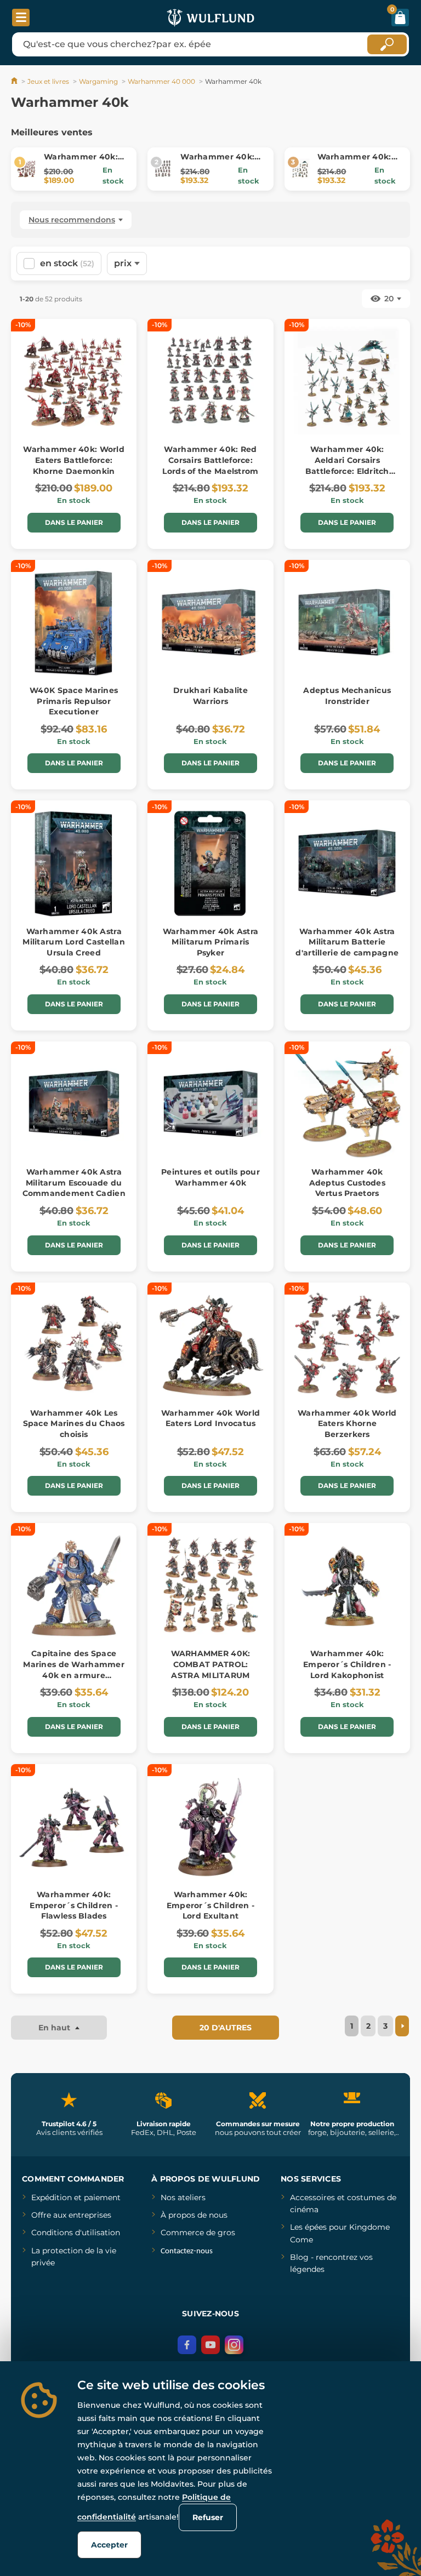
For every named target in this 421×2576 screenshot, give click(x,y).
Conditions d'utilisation (76, 2232)
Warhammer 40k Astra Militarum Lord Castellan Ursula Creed (74, 942)
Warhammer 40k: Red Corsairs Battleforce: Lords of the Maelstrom (210, 460)
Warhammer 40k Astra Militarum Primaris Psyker (210, 942)
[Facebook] (187, 2345)
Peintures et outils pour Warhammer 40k (210, 1177)
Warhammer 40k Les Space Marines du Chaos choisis (74, 1424)
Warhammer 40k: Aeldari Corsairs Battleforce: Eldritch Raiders (347, 465)
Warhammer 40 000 (161, 81)
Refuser (208, 2517)
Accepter (109, 2545)
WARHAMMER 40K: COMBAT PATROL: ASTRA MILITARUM (211, 1664)
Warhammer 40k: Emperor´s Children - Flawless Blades (74, 1905)
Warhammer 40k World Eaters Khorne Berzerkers (347, 1424)
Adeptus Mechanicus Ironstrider (347, 696)
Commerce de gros (198, 2232)
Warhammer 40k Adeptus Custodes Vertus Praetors (347, 1183)
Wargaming (98, 81)
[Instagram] (234, 2345)
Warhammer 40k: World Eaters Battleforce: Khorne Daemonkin (74, 460)
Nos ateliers (183, 2197)
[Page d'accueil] (15, 81)
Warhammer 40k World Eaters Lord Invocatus (210, 1418)
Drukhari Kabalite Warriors (210, 696)
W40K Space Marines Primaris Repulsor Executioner (74, 701)
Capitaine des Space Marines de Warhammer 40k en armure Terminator (74, 1670)
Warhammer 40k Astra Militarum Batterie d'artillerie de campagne (347, 942)
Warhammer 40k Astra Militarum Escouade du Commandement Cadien (74, 1183)
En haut (55, 2028)
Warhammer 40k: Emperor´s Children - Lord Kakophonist (347, 1664)
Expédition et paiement (76, 2197)
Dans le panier (74, 522)
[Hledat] (387, 44)
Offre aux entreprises (71, 2215)
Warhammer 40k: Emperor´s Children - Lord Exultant (211, 1905)
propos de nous (197, 2215)
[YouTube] (210, 2345)
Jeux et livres (48, 81)
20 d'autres (226, 2028)
